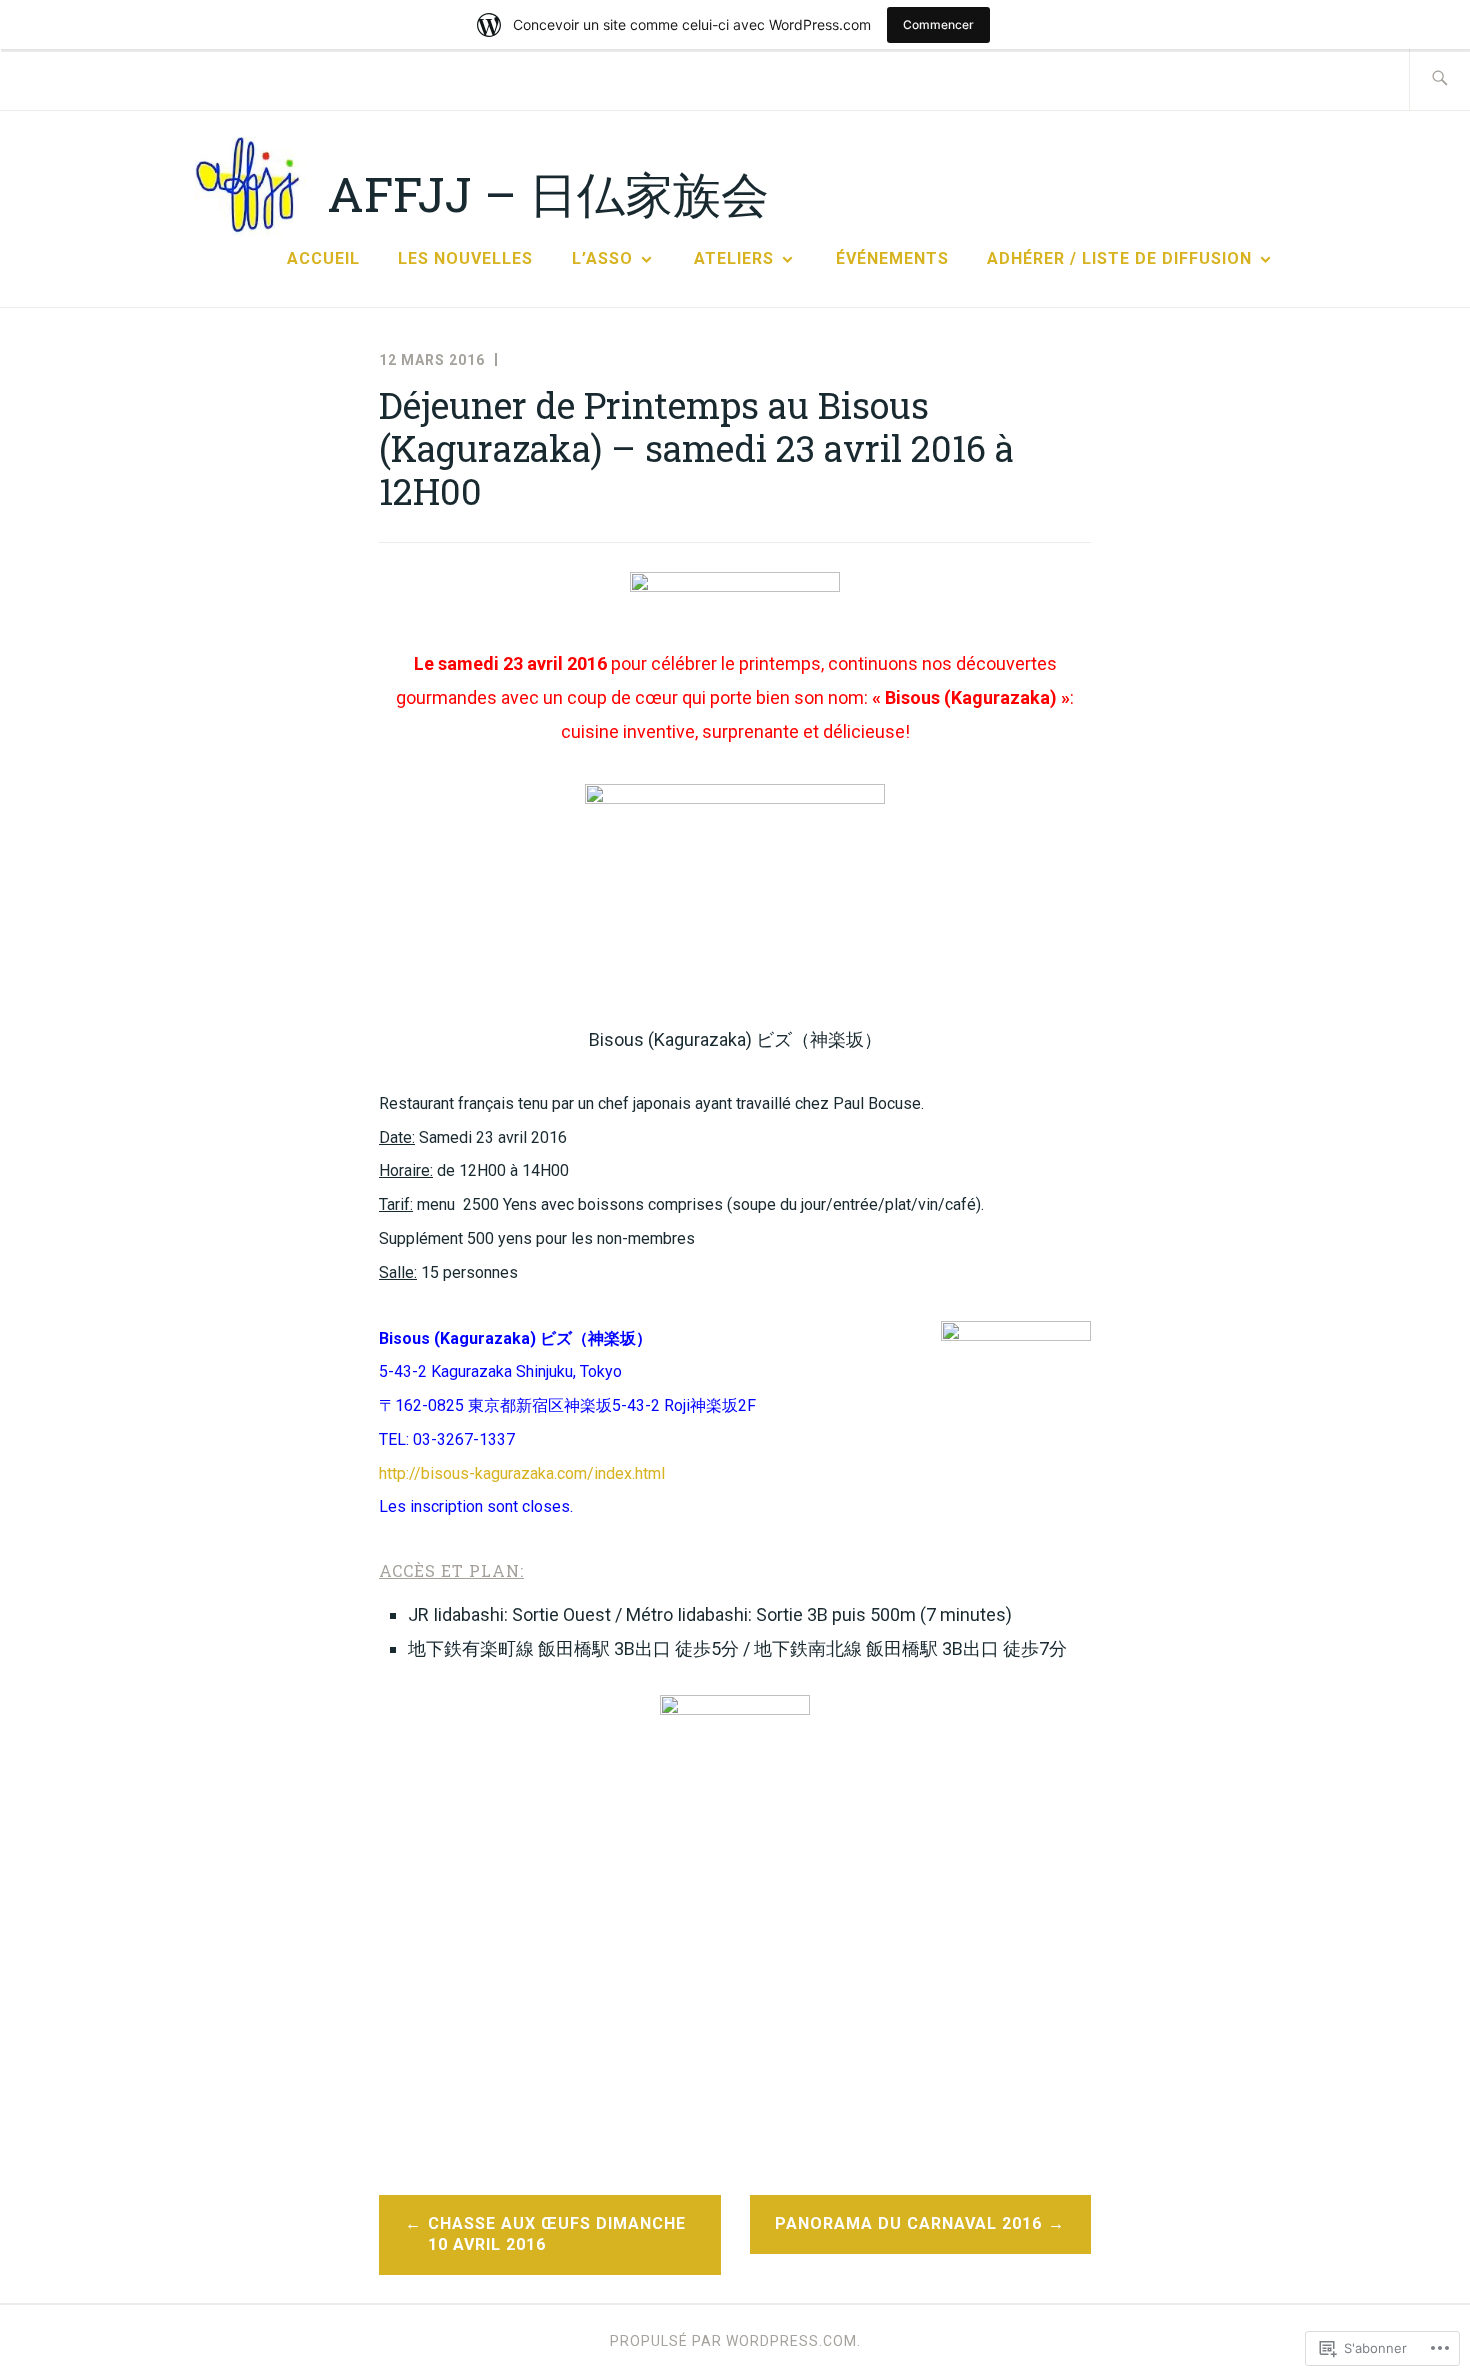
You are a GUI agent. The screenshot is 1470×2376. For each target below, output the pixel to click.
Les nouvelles (465, 258)
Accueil (323, 258)
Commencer (938, 24)
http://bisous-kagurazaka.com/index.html (522, 1473)
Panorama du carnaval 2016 (908, 2223)
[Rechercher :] (1439, 79)
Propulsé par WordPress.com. (735, 2341)
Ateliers (734, 258)
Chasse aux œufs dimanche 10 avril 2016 (557, 2234)
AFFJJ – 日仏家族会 (548, 193)
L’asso (602, 258)
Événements (892, 258)
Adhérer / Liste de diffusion (1119, 258)
